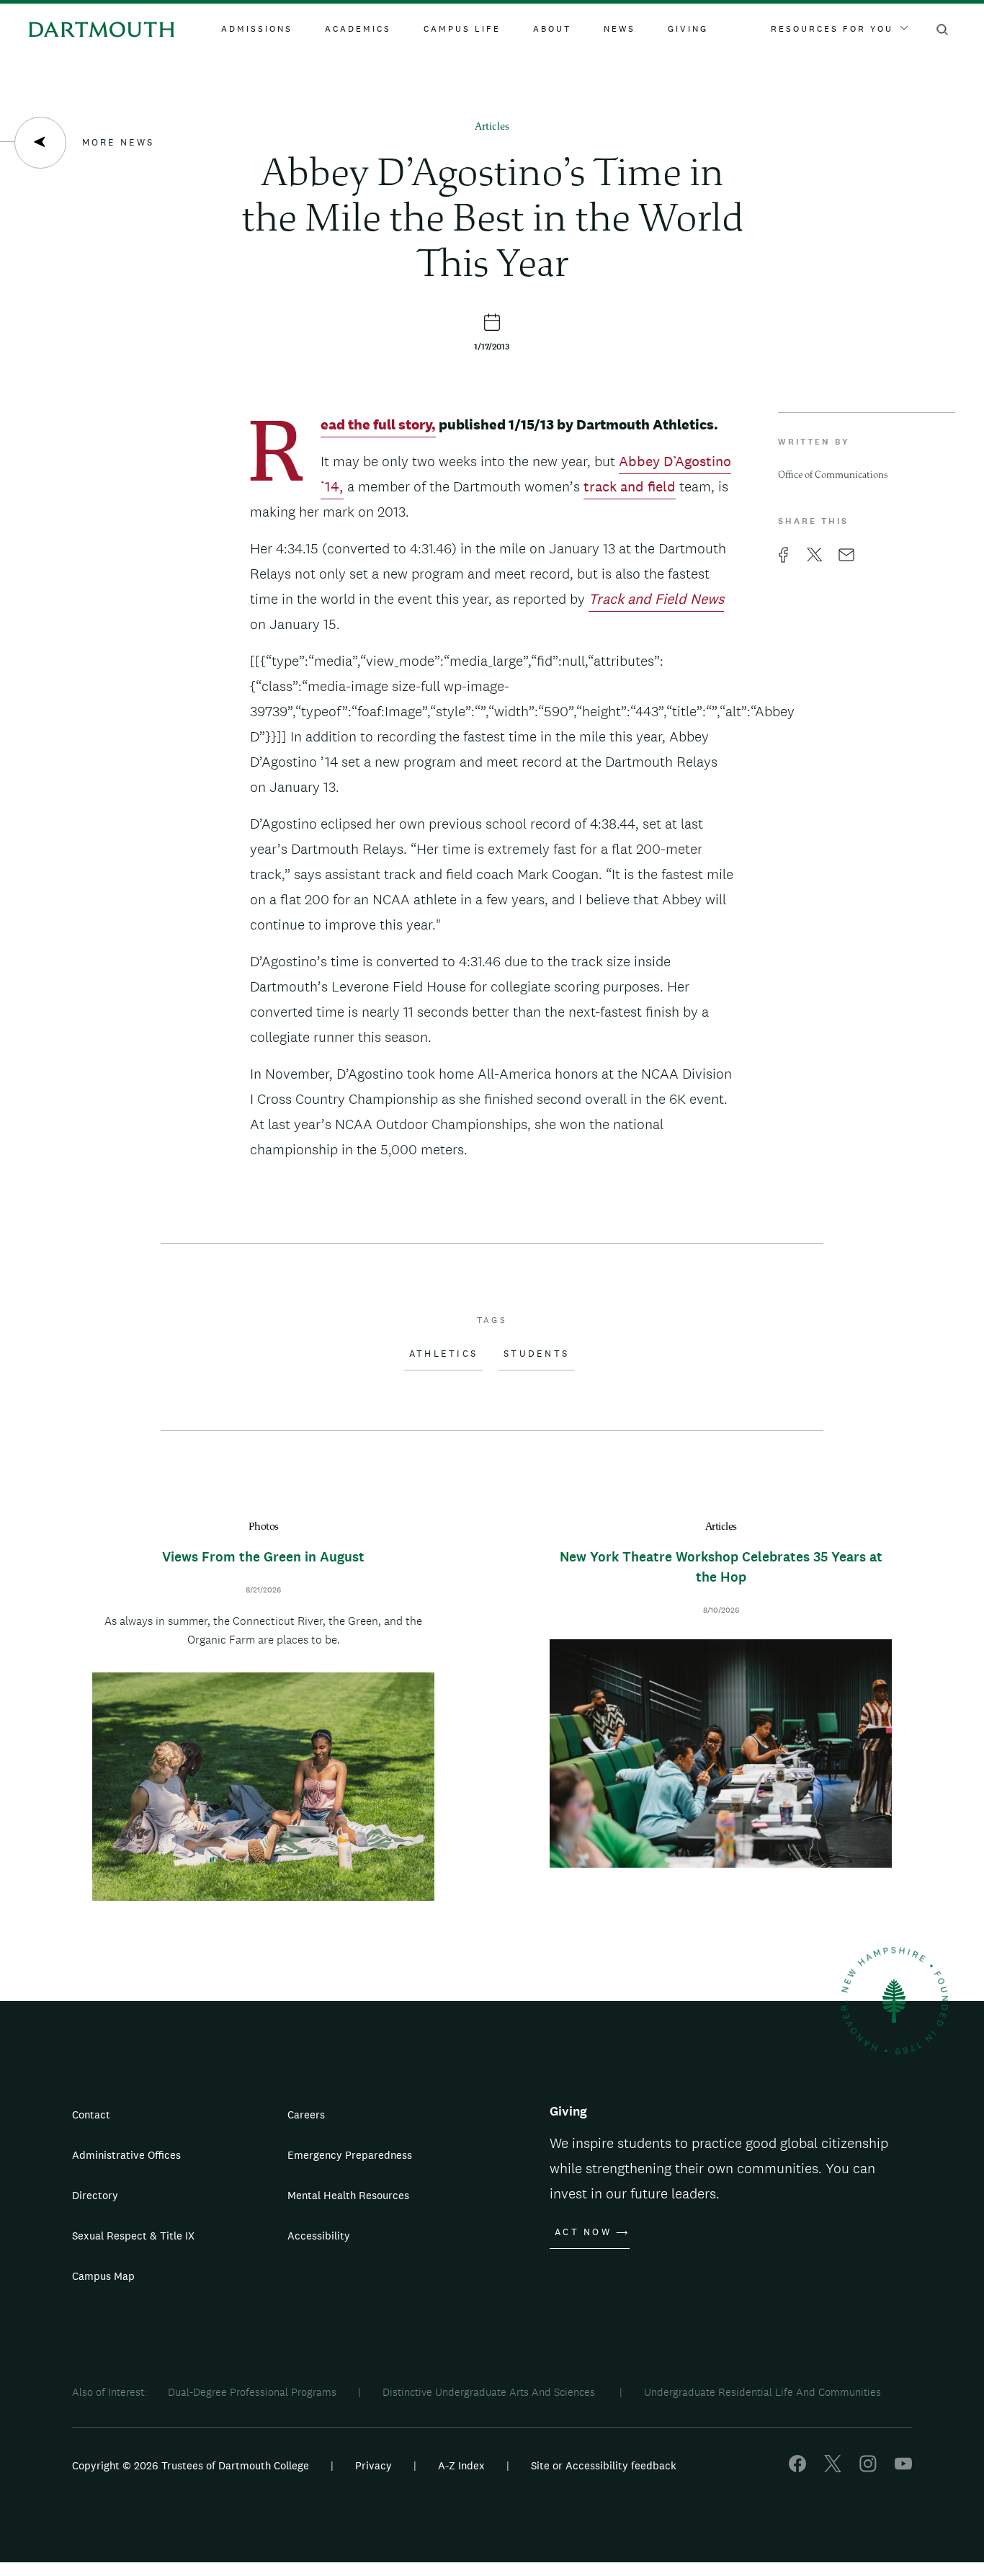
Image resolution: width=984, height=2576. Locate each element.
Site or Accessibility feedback (604, 2465)
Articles (492, 127)
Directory (95, 2195)
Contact (91, 2114)
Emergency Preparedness (350, 2155)
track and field (630, 486)
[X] (833, 2468)
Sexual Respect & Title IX (133, 2236)
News (620, 29)
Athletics (443, 1354)
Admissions (257, 29)
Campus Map (103, 2276)
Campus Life (462, 29)
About (552, 29)
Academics (358, 29)
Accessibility (319, 2236)
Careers (306, 2114)
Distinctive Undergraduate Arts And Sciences (490, 2392)
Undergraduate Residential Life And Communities (762, 2392)
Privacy (374, 2465)
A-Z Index (461, 2465)
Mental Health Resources (348, 2195)
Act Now (583, 2232)
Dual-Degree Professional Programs (252, 2392)
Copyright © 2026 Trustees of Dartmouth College (191, 2465)
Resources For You (832, 29)
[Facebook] (797, 2468)
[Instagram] (868, 2468)
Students (536, 1354)
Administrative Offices (126, 2155)
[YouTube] (903, 2468)
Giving (688, 29)
